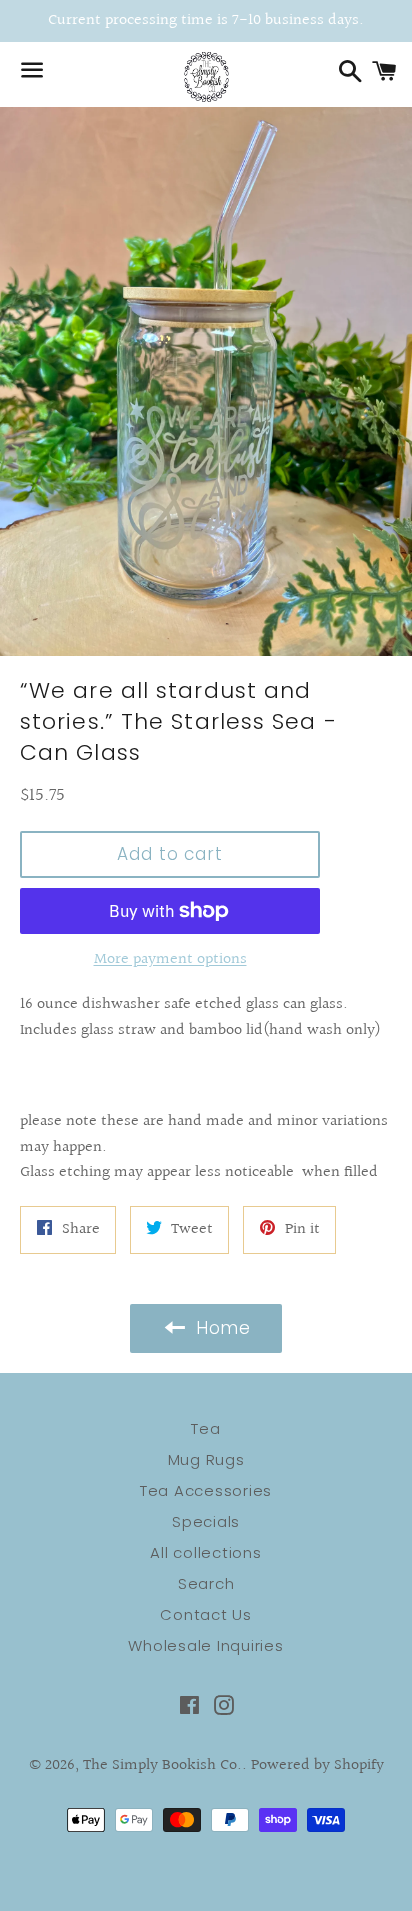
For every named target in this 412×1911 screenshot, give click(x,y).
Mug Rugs (206, 1459)
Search (206, 1583)
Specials (206, 1521)
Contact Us (206, 1614)
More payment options (170, 959)
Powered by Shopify (317, 1765)
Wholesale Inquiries (205, 1645)
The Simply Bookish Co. (162, 1765)
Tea (205, 1428)
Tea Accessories (206, 1490)
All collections (205, 1552)
